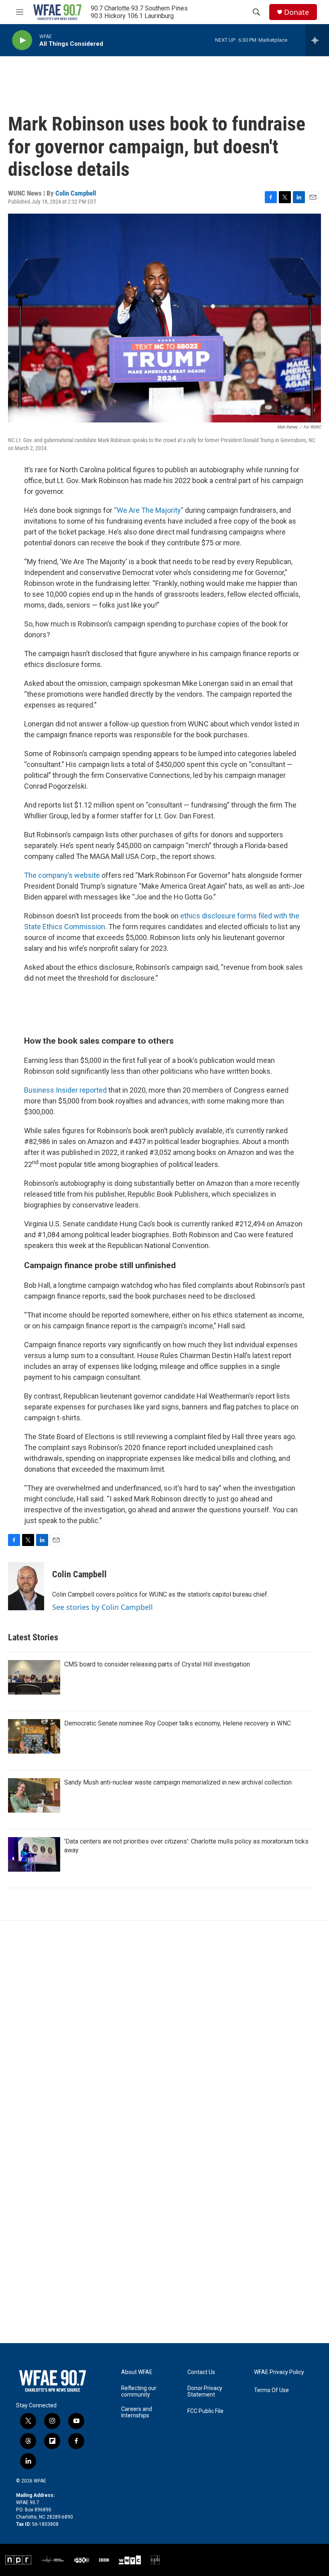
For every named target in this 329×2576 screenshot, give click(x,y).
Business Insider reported (65, 1090)
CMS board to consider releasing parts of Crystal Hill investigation (157, 1664)
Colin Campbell (76, 193)
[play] (22, 40)
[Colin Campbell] (26, 1586)
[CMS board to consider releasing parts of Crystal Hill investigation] (34, 1677)
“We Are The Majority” (149, 510)
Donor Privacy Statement (205, 2391)
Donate (297, 12)
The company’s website (62, 875)
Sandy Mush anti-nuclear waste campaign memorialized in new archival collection (178, 1782)
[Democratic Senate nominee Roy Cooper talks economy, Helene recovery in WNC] (34, 1736)
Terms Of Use (271, 2390)
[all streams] (317, 40)
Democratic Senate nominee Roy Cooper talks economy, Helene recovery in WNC (178, 1723)
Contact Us (201, 2372)
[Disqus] (164, 2029)
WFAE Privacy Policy (279, 2372)
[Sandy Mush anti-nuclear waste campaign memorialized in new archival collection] (34, 1795)
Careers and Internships (137, 2412)
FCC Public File (205, 2411)
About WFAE (137, 2372)
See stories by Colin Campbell (103, 1607)
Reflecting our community (139, 2391)
